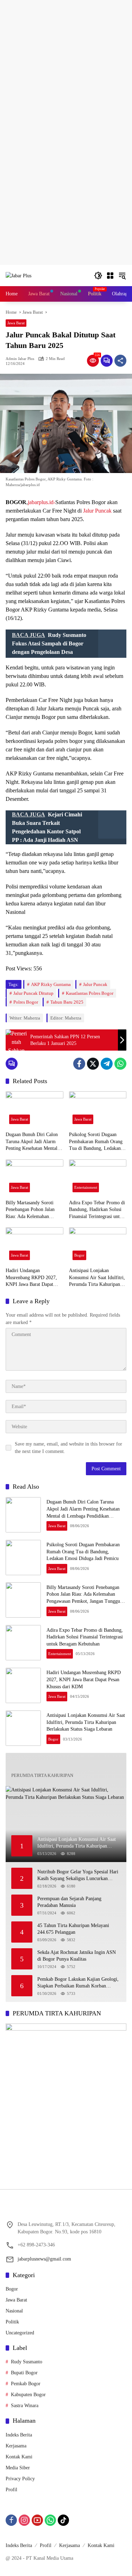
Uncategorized (20, 2333)
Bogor (79, 1255)
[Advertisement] (66, 66)
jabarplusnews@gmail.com (44, 2259)
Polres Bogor (26, 1002)
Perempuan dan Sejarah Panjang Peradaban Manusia (69, 1902)
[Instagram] (24, 2520)
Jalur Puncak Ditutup (33, 993)
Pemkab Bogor (26, 2384)
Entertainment (86, 1187)
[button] (98, 276)
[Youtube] (37, 2520)
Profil (11, 2490)
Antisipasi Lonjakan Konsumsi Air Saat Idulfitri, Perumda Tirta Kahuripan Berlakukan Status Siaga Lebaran (97, 1278)
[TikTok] (63, 2520)
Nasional (14, 2311)
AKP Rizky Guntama (51, 984)
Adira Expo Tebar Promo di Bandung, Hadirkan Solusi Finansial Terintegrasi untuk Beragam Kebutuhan (97, 1210)
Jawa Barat (16, 323)
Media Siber (18, 2468)
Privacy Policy (20, 2479)
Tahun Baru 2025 (67, 1002)
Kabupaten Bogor (28, 2395)
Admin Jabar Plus (20, 359)
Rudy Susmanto (27, 2362)
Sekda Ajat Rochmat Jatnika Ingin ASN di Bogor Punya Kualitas (77, 1956)
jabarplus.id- (42, 502)
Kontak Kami (19, 2457)
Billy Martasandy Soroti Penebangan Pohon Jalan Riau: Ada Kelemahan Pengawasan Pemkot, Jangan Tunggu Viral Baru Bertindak (34, 1210)
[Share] (120, 361)
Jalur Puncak (97, 511)
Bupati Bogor (24, 2373)
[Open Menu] (110, 276)
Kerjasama (16, 2446)
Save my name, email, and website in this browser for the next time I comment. (68, 1448)
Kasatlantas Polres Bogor (90, 993)
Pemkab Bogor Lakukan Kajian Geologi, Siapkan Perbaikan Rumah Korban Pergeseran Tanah (78, 1983)
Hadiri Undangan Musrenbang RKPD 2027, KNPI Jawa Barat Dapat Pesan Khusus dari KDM (31, 1278)
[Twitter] (93, 1064)
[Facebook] (79, 1064)
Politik (12, 2322)
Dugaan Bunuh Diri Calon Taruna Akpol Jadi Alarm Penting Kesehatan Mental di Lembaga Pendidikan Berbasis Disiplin (34, 1142)
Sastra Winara (25, 2406)
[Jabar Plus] (18, 275)
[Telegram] (107, 1064)
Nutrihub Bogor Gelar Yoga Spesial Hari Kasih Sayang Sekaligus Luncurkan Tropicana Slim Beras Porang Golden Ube (78, 1876)
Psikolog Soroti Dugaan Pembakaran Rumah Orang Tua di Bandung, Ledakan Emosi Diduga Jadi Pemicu (96, 1142)
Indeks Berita (19, 2435)
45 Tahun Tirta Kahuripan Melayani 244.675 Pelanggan (73, 1929)
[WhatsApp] (120, 1064)
